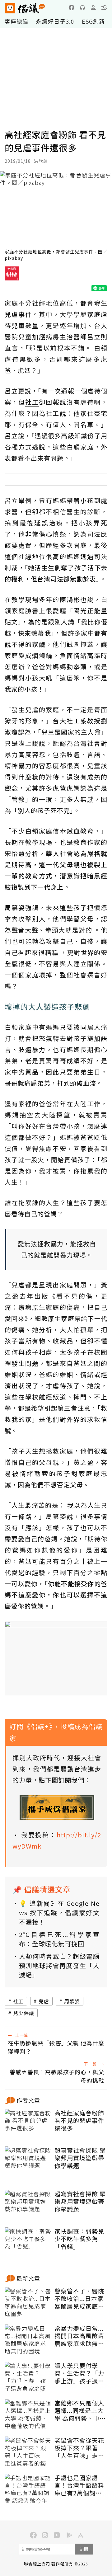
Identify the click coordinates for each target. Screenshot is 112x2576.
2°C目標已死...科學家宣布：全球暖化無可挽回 (59, 1939)
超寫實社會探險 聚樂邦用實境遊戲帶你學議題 (80, 2158)
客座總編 (16, 21)
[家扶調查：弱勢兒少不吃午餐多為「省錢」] (28, 2243)
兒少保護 (24, 2013)
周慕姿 (72, 2001)
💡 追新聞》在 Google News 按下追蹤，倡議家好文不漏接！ (59, 1913)
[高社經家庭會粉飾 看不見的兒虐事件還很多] (28, 2125)
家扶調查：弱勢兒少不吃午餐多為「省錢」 (79, 2239)
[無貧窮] (12, 276)
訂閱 (84, 2549)
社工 (18, 2001)
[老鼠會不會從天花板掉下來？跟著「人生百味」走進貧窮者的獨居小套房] (28, 2452)
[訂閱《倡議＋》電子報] (57, 1807)
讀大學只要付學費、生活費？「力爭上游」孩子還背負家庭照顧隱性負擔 (79, 2373)
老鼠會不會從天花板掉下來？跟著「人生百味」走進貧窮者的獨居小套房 (79, 2448)
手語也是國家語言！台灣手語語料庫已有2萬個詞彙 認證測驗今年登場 (79, 2485)
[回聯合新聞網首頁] (10, 8)
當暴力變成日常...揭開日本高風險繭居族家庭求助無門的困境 (79, 2336)
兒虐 (44, 2001)
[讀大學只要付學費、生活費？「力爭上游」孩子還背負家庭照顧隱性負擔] (28, 2377)
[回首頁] (25, 8)
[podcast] (82, 7)
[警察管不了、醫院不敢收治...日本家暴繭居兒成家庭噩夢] (28, 2303)
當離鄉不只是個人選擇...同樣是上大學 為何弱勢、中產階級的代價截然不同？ (80, 2411)
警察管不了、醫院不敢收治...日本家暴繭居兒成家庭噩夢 (79, 2299)
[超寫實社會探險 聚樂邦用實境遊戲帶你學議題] (28, 2162)
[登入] (93, 7)
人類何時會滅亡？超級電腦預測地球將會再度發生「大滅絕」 (59, 1965)
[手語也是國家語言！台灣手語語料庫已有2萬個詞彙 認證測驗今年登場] (28, 2489)
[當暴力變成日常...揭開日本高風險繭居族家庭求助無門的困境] (28, 2340)
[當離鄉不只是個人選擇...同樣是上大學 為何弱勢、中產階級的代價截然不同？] (28, 2415)
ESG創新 (93, 21)
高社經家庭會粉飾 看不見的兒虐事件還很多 (79, 2121)
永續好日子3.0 (55, 21)
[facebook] (72, 7)
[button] (104, 7)
